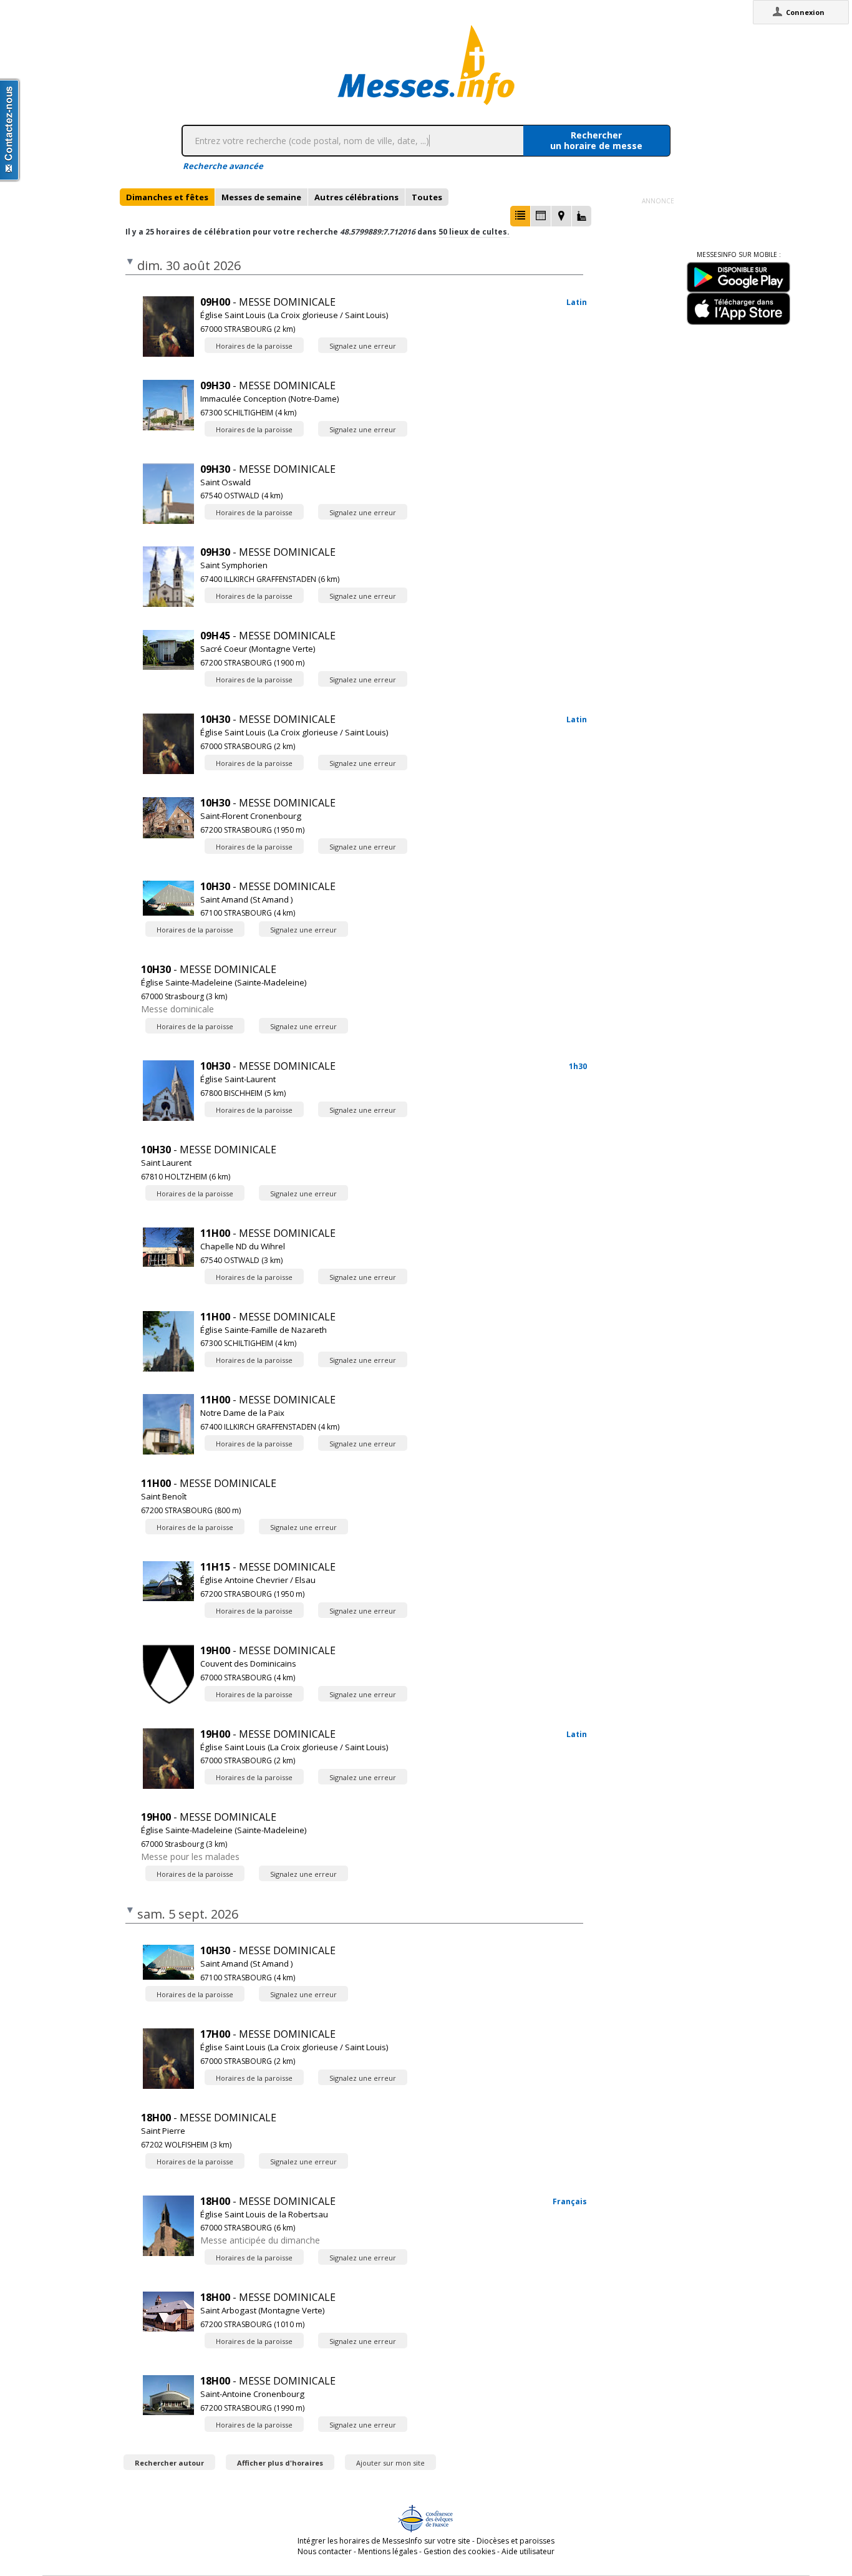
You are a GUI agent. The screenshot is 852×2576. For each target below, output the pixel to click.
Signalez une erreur (363, 346)
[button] (520, 216)
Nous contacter (325, 2551)
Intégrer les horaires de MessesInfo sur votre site (384, 2541)
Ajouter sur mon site (390, 2463)
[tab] (167, 197)
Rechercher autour (169, 2463)
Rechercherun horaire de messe (596, 140)
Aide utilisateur (528, 2551)
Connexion (805, 12)
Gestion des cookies (459, 2551)
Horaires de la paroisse (254, 346)
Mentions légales (388, 2551)
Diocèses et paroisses (516, 2541)
